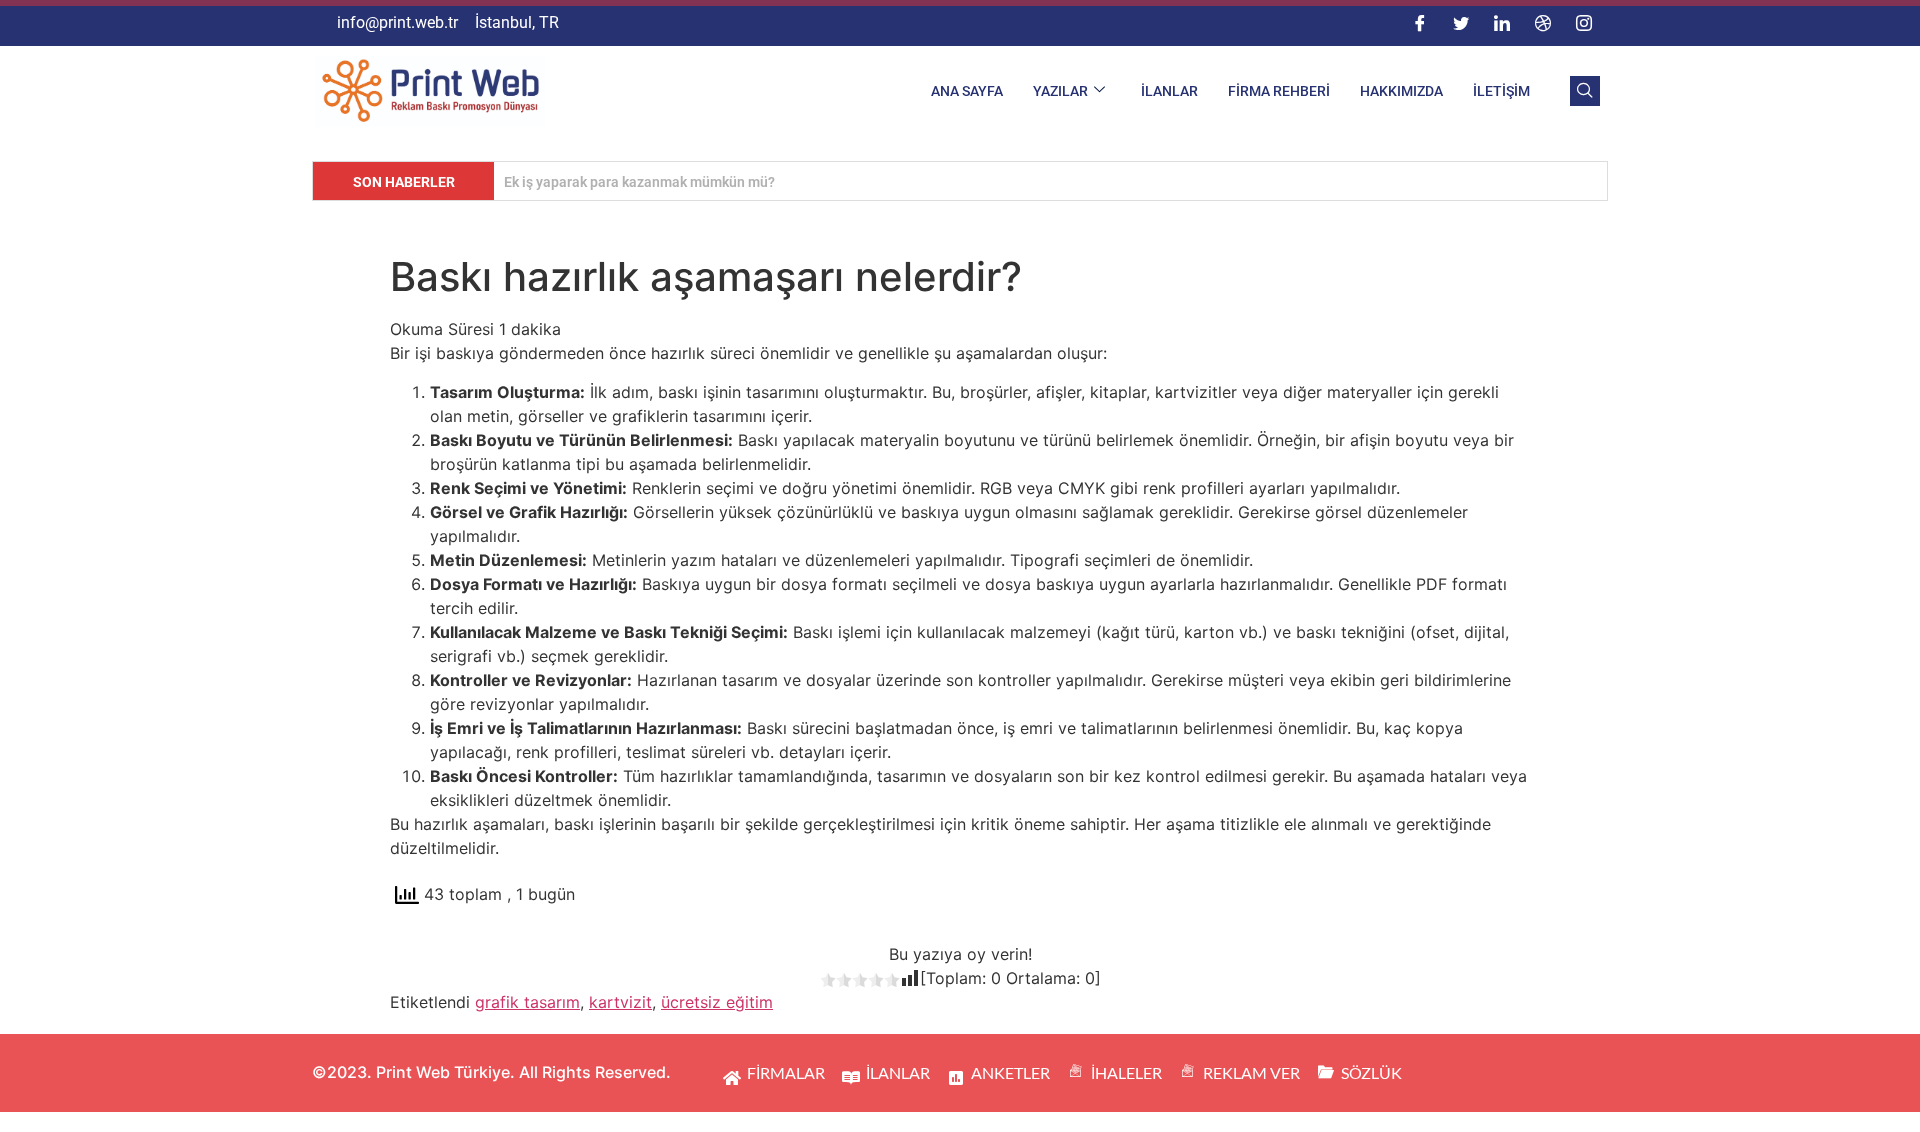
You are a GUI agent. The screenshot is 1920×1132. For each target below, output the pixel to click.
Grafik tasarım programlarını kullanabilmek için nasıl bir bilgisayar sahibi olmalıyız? (769, 182)
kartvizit (620, 1002)
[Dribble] (1543, 23)
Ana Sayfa (967, 91)
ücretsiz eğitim (717, 1002)
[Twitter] (1461, 23)
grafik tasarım (527, 1002)
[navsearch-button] (1585, 91)
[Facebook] (1420, 23)
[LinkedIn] (1502, 23)
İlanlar (1169, 91)
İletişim (1501, 91)
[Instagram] (1584, 23)
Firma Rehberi (1279, 91)
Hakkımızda (1401, 91)
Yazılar (1060, 91)
